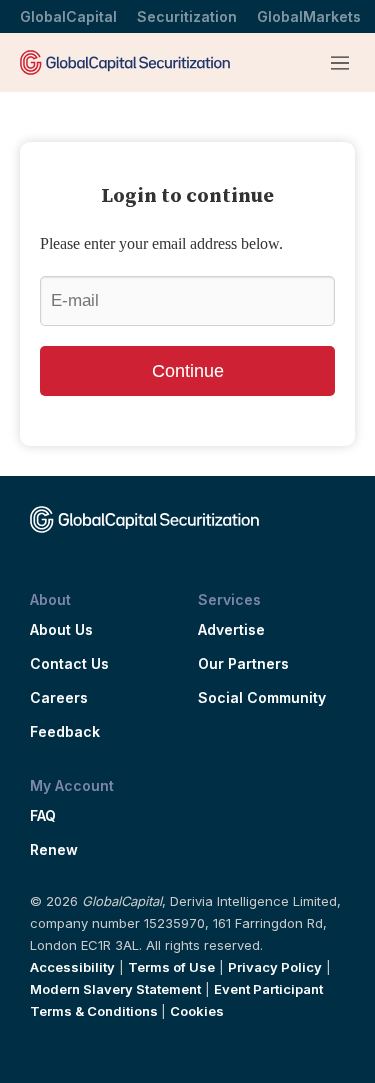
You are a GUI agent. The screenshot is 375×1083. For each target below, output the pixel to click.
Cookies (197, 1011)
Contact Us (69, 664)
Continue (188, 371)
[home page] (125, 62)
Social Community (262, 698)
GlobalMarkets (309, 16)
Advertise (231, 630)
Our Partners (243, 664)
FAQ (43, 816)
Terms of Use (171, 967)
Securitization (187, 16)
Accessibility (72, 967)
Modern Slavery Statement (115, 989)
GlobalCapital (68, 16)
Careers (59, 698)
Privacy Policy (275, 967)
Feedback (65, 732)
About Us (61, 630)
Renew (54, 850)
